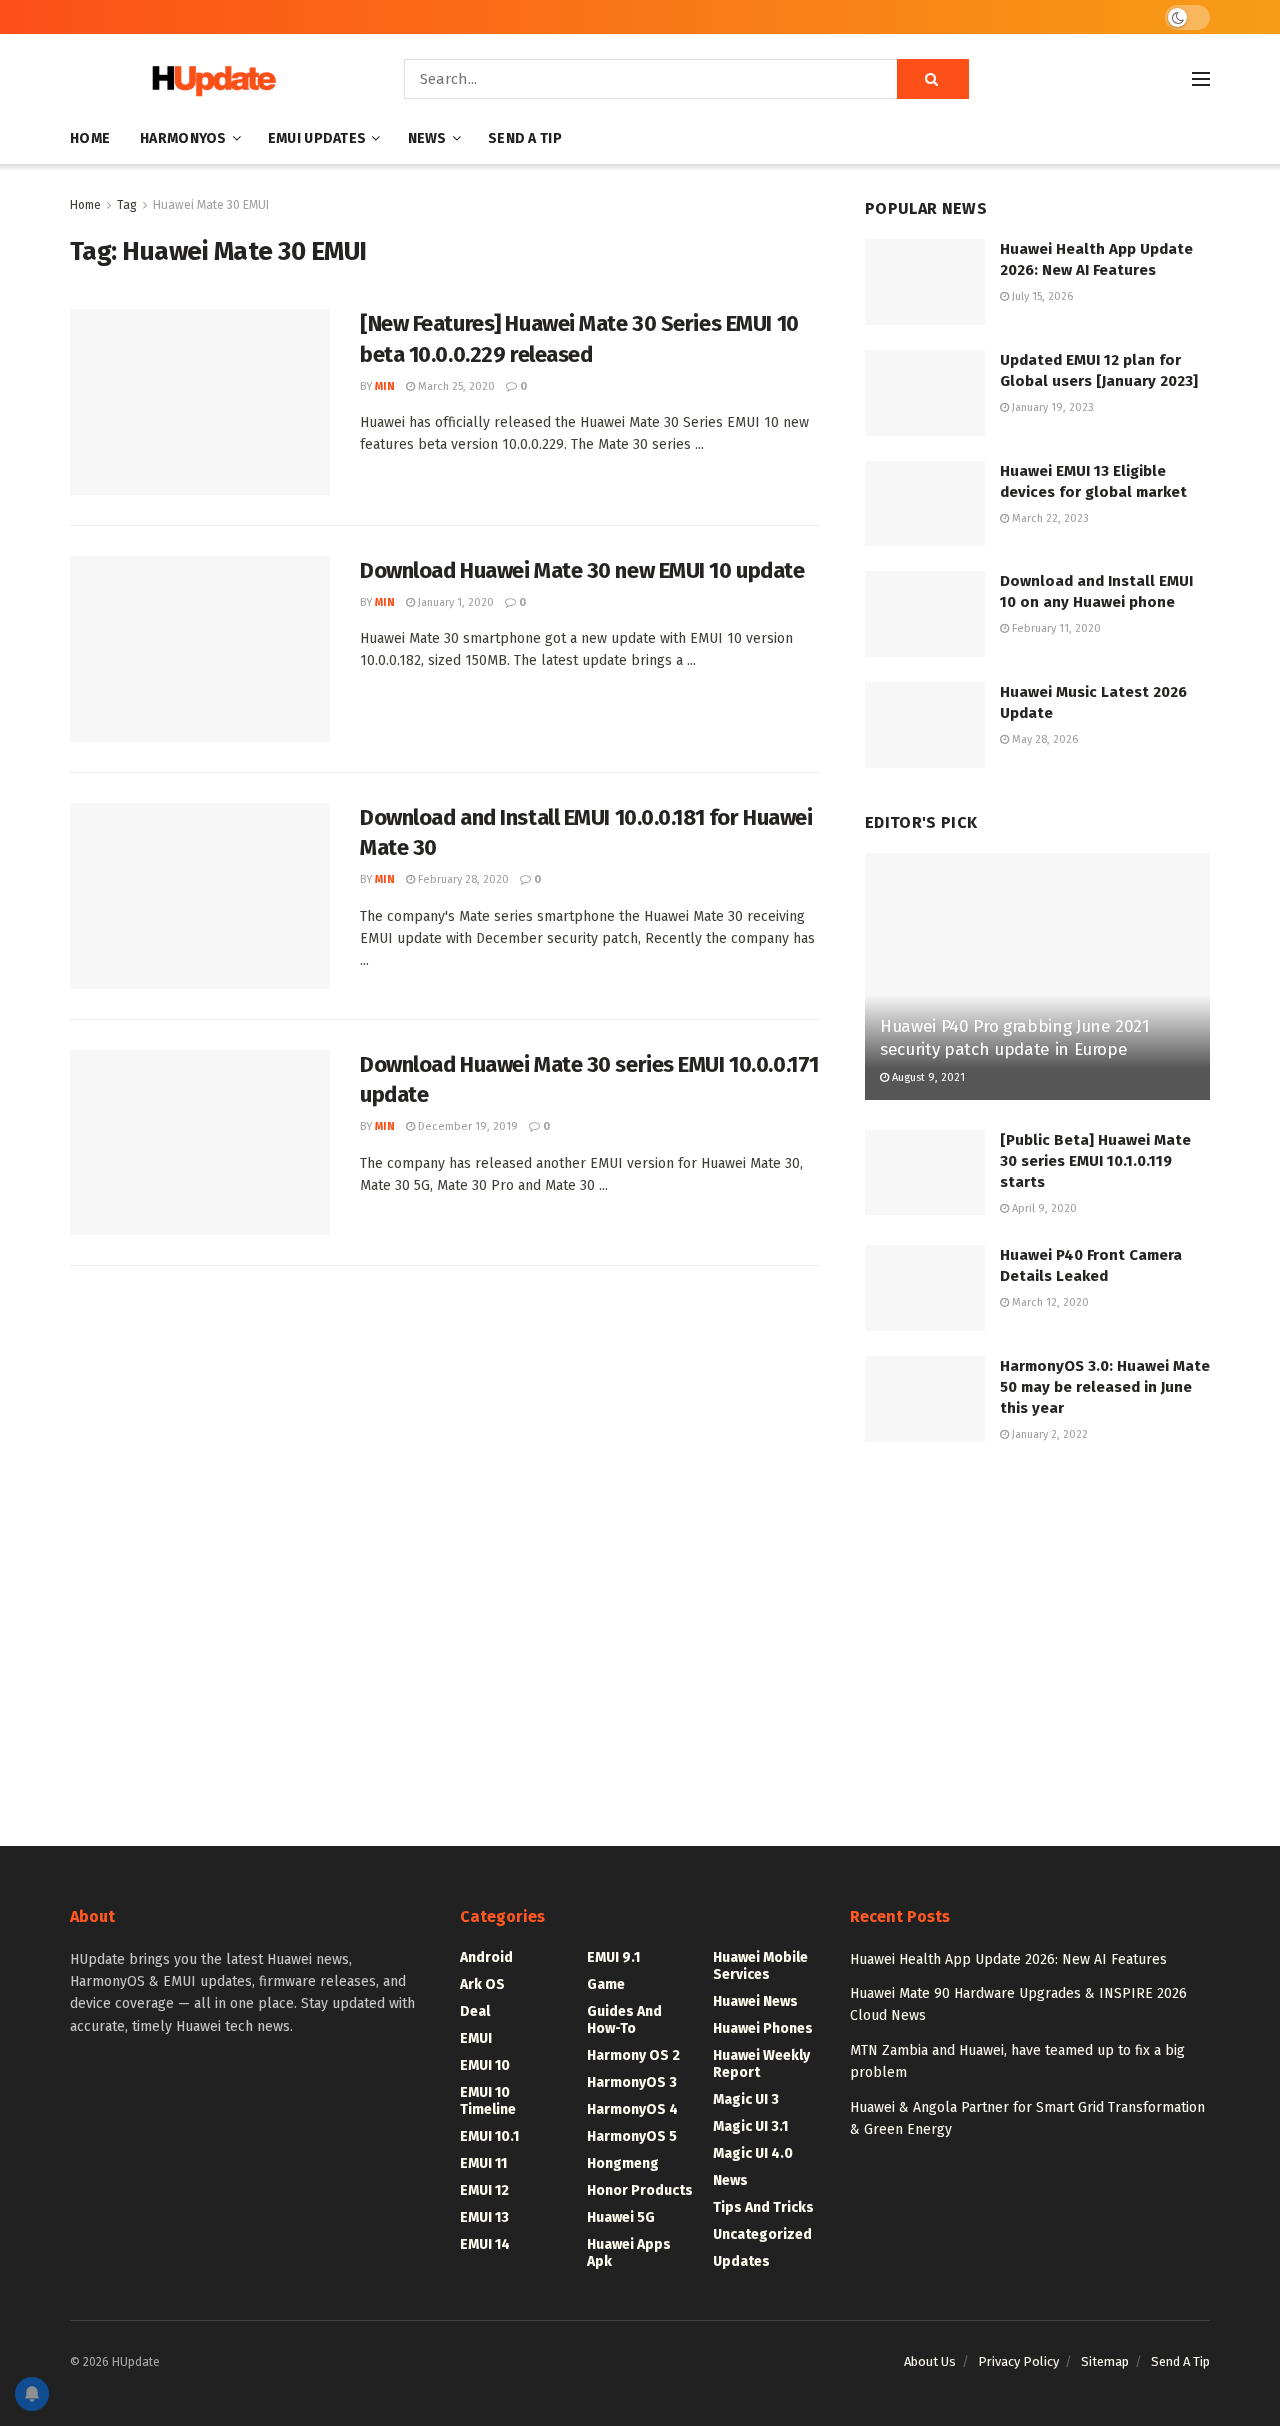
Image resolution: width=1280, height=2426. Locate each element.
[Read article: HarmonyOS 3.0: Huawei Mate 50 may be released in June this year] (925, 1399)
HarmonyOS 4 (632, 2109)
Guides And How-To (624, 2020)
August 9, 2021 (927, 1077)
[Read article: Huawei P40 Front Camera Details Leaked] (925, 1288)
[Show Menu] (1201, 79)
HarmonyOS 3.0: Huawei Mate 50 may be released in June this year (1105, 1387)
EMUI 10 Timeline (488, 2101)
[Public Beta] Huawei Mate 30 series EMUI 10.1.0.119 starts (1095, 1161)
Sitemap (1105, 2361)
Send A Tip (525, 138)
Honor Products (640, 2190)
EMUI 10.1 (489, 2136)
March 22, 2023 (1049, 518)
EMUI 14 (485, 2244)
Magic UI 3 (746, 2099)
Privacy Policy (1018, 2361)
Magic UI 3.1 (750, 2126)
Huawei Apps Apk (629, 2253)
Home (90, 138)
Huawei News (755, 2001)
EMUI (476, 2038)
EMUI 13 (484, 2217)
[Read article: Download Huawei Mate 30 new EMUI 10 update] (200, 649)
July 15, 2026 (1041, 296)
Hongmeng (623, 2163)
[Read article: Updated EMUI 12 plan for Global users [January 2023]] (925, 393)
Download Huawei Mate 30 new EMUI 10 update (582, 570)
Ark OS (482, 1984)
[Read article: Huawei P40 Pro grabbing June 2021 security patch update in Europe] (1037, 976)
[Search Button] (933, 79)
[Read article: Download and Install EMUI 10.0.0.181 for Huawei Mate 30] (200, 896)
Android (486, 1957)
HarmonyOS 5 (632, 2136)
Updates (741, 2261)
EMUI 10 (485, 2065)
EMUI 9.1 (613, 1957)
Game (606, 1984)
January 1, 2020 (454, 602)
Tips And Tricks (763, 2207)
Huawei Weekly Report (761, 2064)
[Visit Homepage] (209, 79)
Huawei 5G (621, 2217)
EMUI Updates (317, 138)
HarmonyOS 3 (632, 2082)
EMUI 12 (484, 2190)
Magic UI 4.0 (753, 2153)
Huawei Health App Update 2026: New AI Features (1008, 1959)
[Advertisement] (1037, 1626)
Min (385, 386)
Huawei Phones (763, 2028)
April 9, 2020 (1043, 1208)
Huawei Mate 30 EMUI (211, 205)
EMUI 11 (483, 2163)
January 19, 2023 (1051, 407)
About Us (930, 2361)
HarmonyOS (183, 138)
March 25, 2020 (455, 386)
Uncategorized (762, 2234)
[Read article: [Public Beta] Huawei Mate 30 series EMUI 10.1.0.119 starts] (925, 1173)
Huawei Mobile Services (760, 1966)
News (427, 138)
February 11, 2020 (1055, 628)
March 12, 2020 (1049, 1302)
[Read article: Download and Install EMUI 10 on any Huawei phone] (925, 614)
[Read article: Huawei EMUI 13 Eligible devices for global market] (925, 504)
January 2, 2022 (1048, 1434)
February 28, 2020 (462, 879)
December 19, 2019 (466, 1126)
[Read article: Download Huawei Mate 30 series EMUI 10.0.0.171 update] (200, 1143)
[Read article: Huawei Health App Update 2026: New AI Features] (925, 282)
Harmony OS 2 (633, 2055)
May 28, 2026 (1043, 739)
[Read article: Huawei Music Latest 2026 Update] (925, 725)
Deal (475, 2011)
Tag (127, 205)
